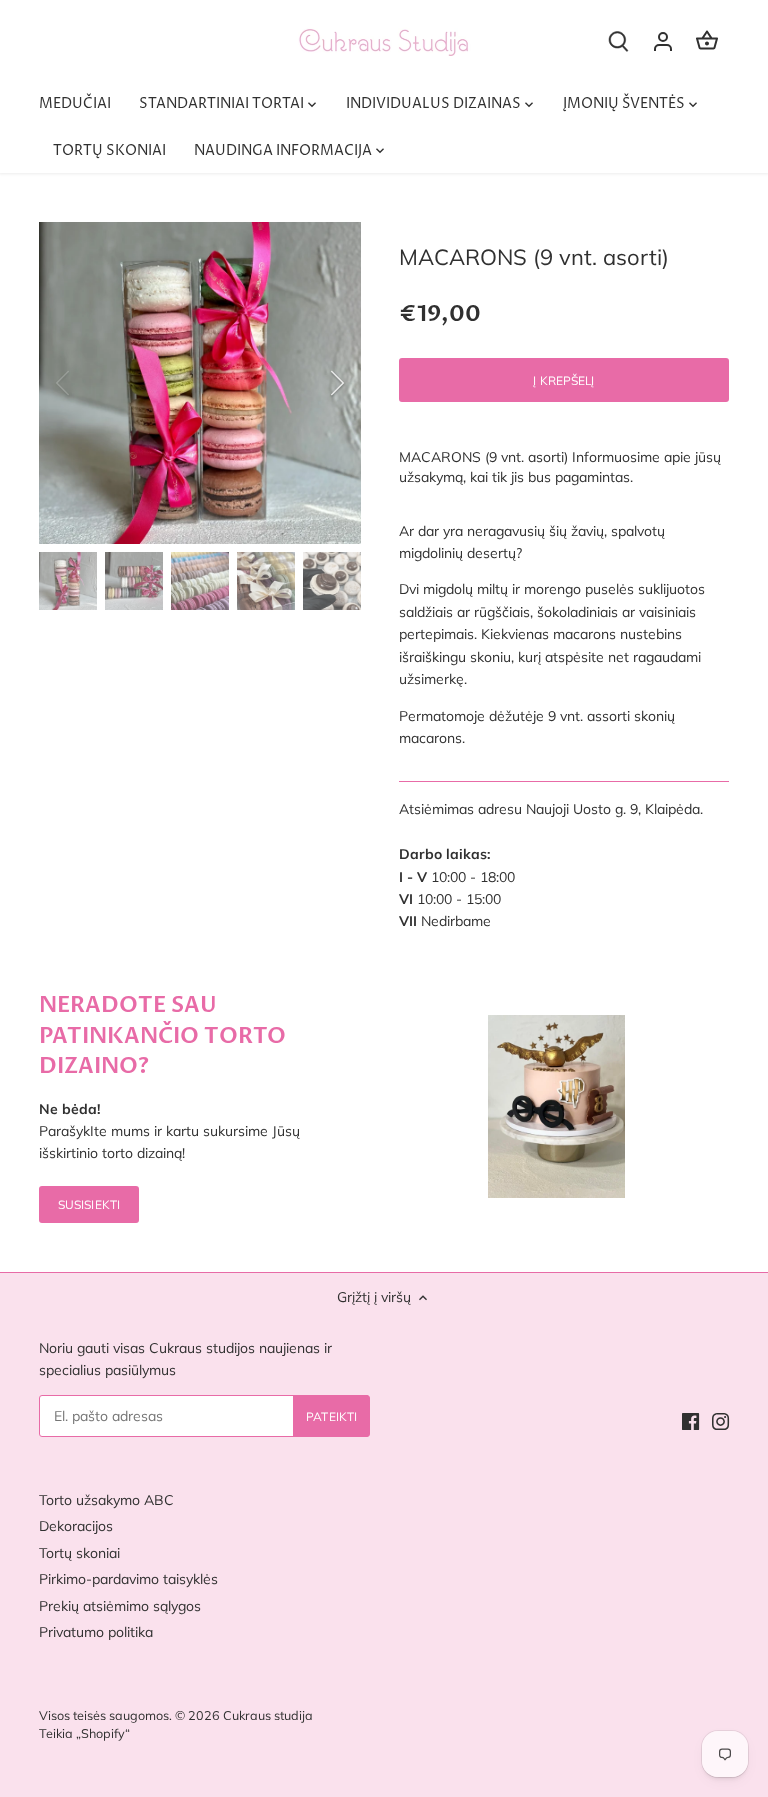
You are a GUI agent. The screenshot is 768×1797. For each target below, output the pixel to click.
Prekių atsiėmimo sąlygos (120, 1606)
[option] (200, 383)
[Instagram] (720, 1421)
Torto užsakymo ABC (106, 1500)
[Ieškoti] (619, 40)
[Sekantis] (311, 383)
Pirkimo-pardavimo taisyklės (128, 1579)
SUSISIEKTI (89, 1204)
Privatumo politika (96, 1632)
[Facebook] (690, 1421)
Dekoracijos (76, 1526)
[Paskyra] (663, 40)
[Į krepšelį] (707, 40)
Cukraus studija (268, 1715)
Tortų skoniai (79, 1553)
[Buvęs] (89, 383)
